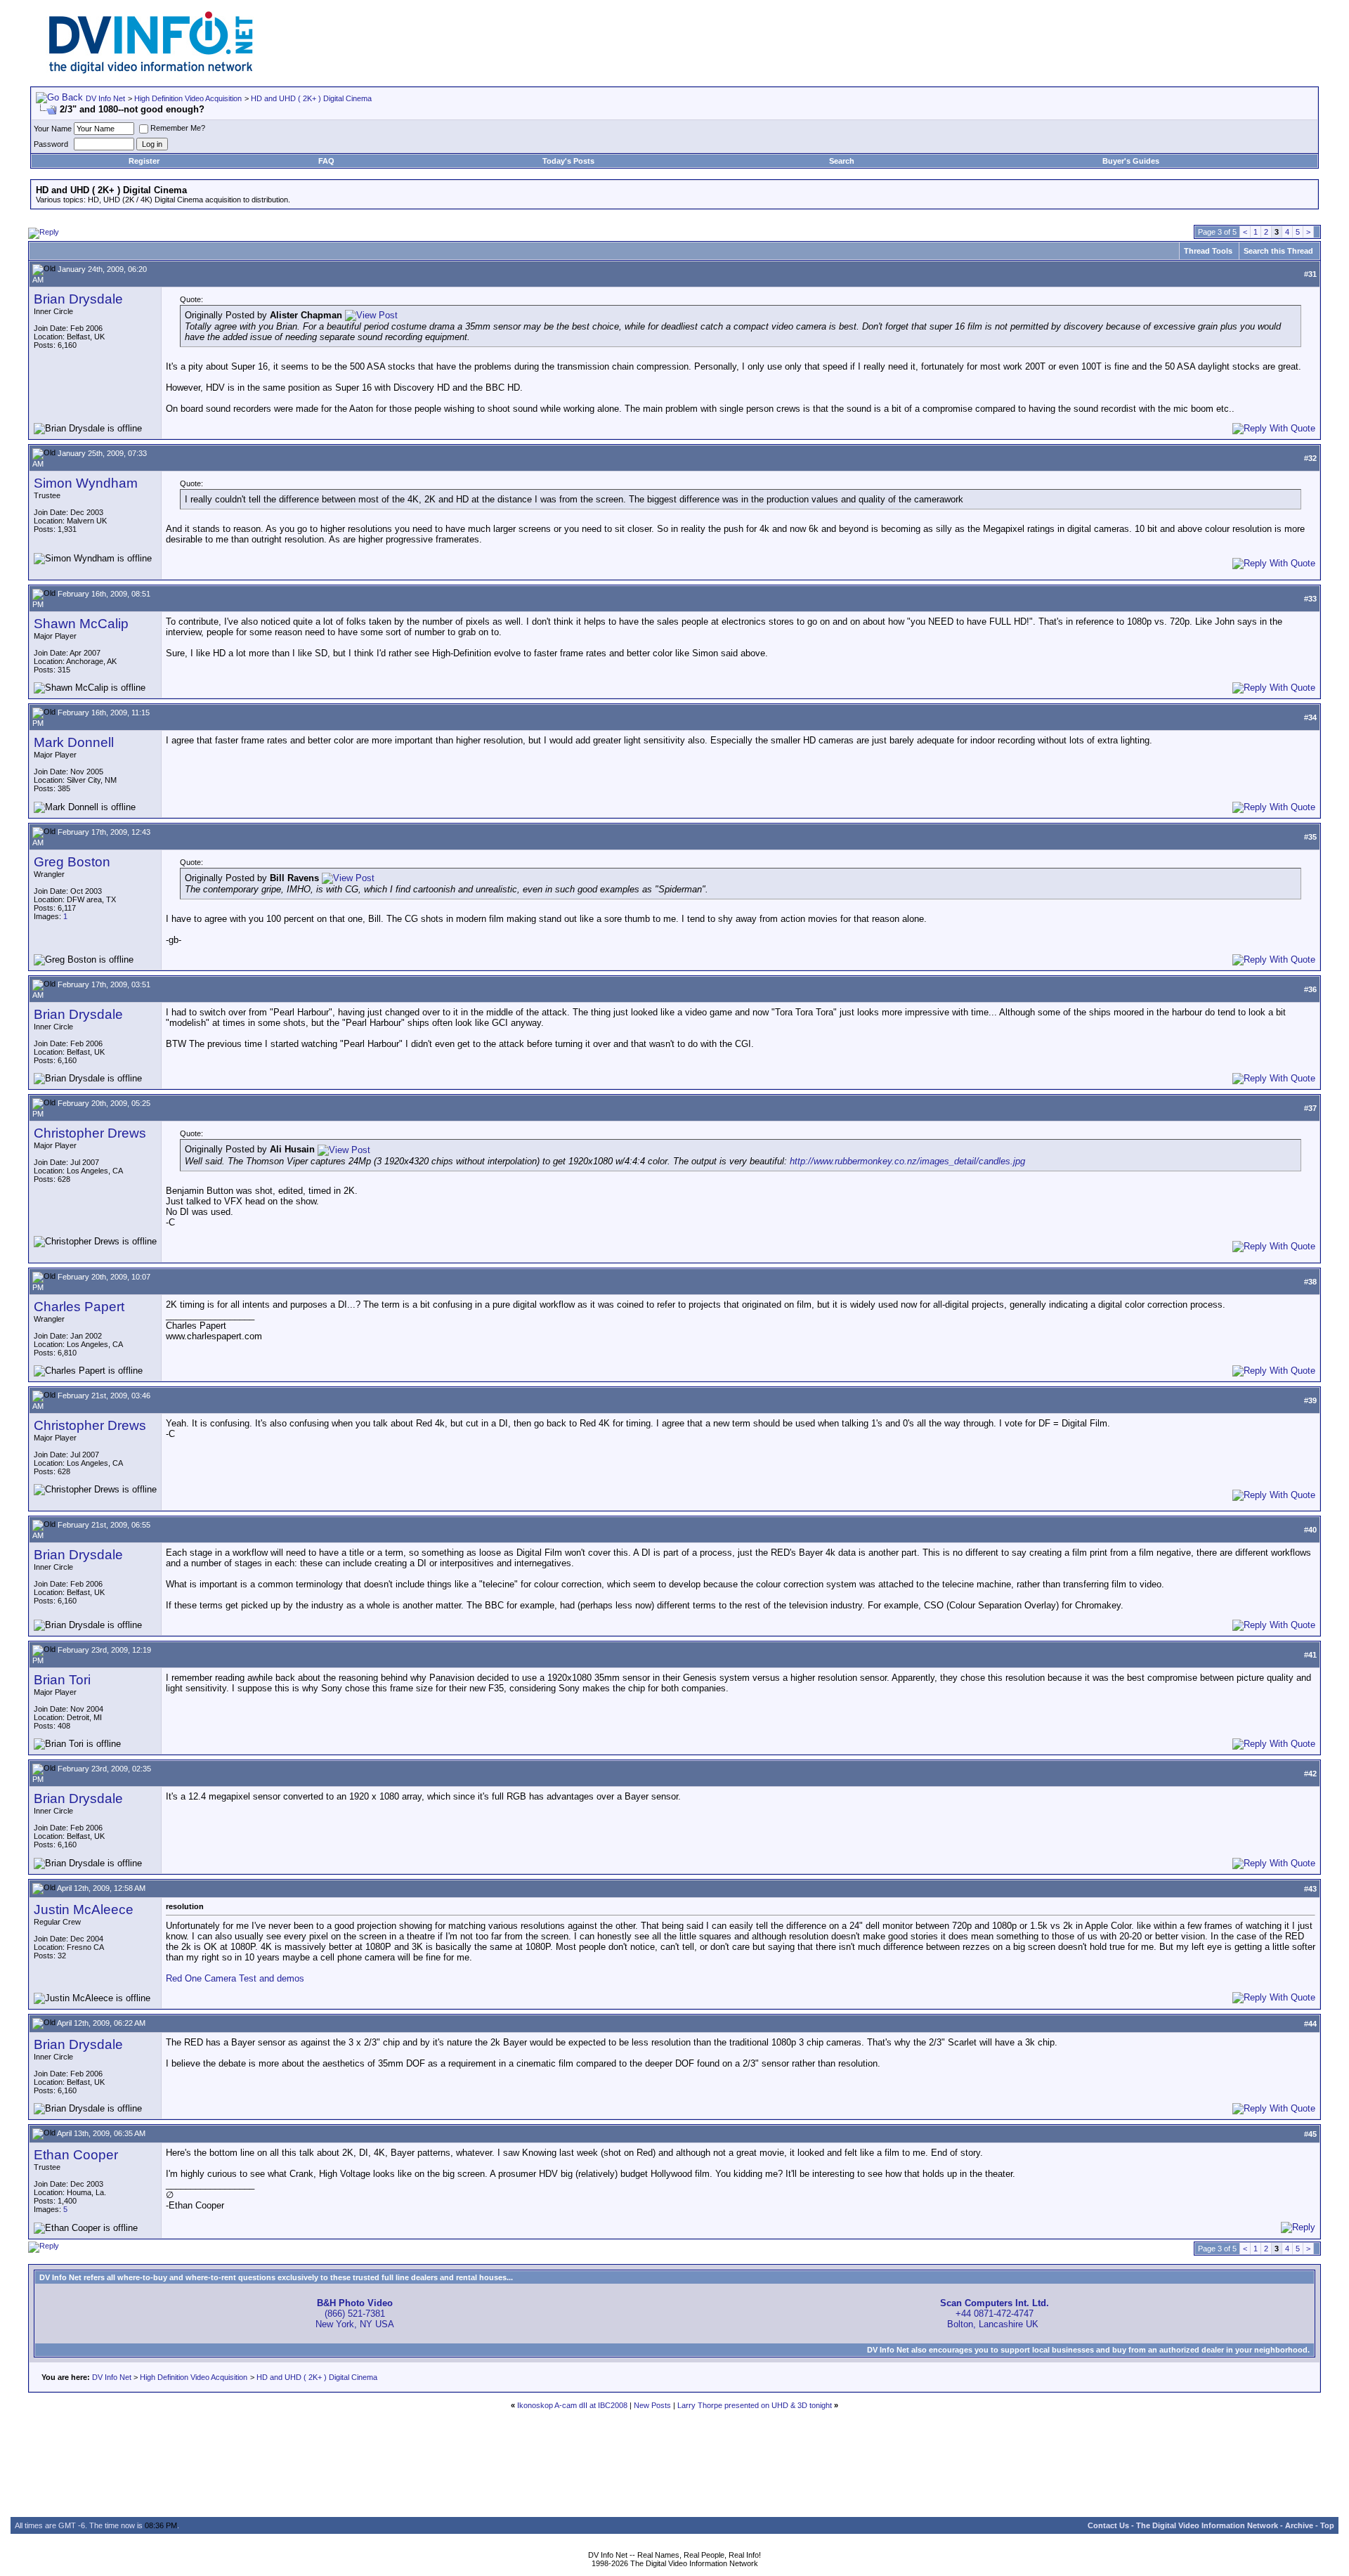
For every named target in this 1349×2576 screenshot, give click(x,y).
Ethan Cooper (76, 2155)
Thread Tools (1208, 251)
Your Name (53, 129)
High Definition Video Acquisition (188, 98)
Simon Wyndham (86, 483)
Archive (1299, 2525)
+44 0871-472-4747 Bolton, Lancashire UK (995, 2314)
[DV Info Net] (151, 71)
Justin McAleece (84, 1910)
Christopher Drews (90, 1133)
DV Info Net (105, 98)
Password (51, 144)
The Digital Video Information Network (1207, 2525)
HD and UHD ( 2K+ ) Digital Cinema (311, 98)
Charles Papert (79, 1307)
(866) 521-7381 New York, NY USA (355, 2314)
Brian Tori (62, 1680)
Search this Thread (1278, 251)
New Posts (652, 2405)
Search (842, 161)
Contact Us (1108, 2525)
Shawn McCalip (81, 624)
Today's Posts (568, 161)
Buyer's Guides (1131, 161)
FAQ (326, 161)
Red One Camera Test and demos (235, 1978)
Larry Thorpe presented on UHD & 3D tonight (755, 2405)
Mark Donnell (74, 742)
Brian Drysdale (78, 299)
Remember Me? (178, 128)
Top (1327, 2525)
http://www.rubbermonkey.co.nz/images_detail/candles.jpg (907, 1161)
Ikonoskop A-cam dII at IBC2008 (572, 2405)
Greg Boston (72, 862)
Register (144, 161)
